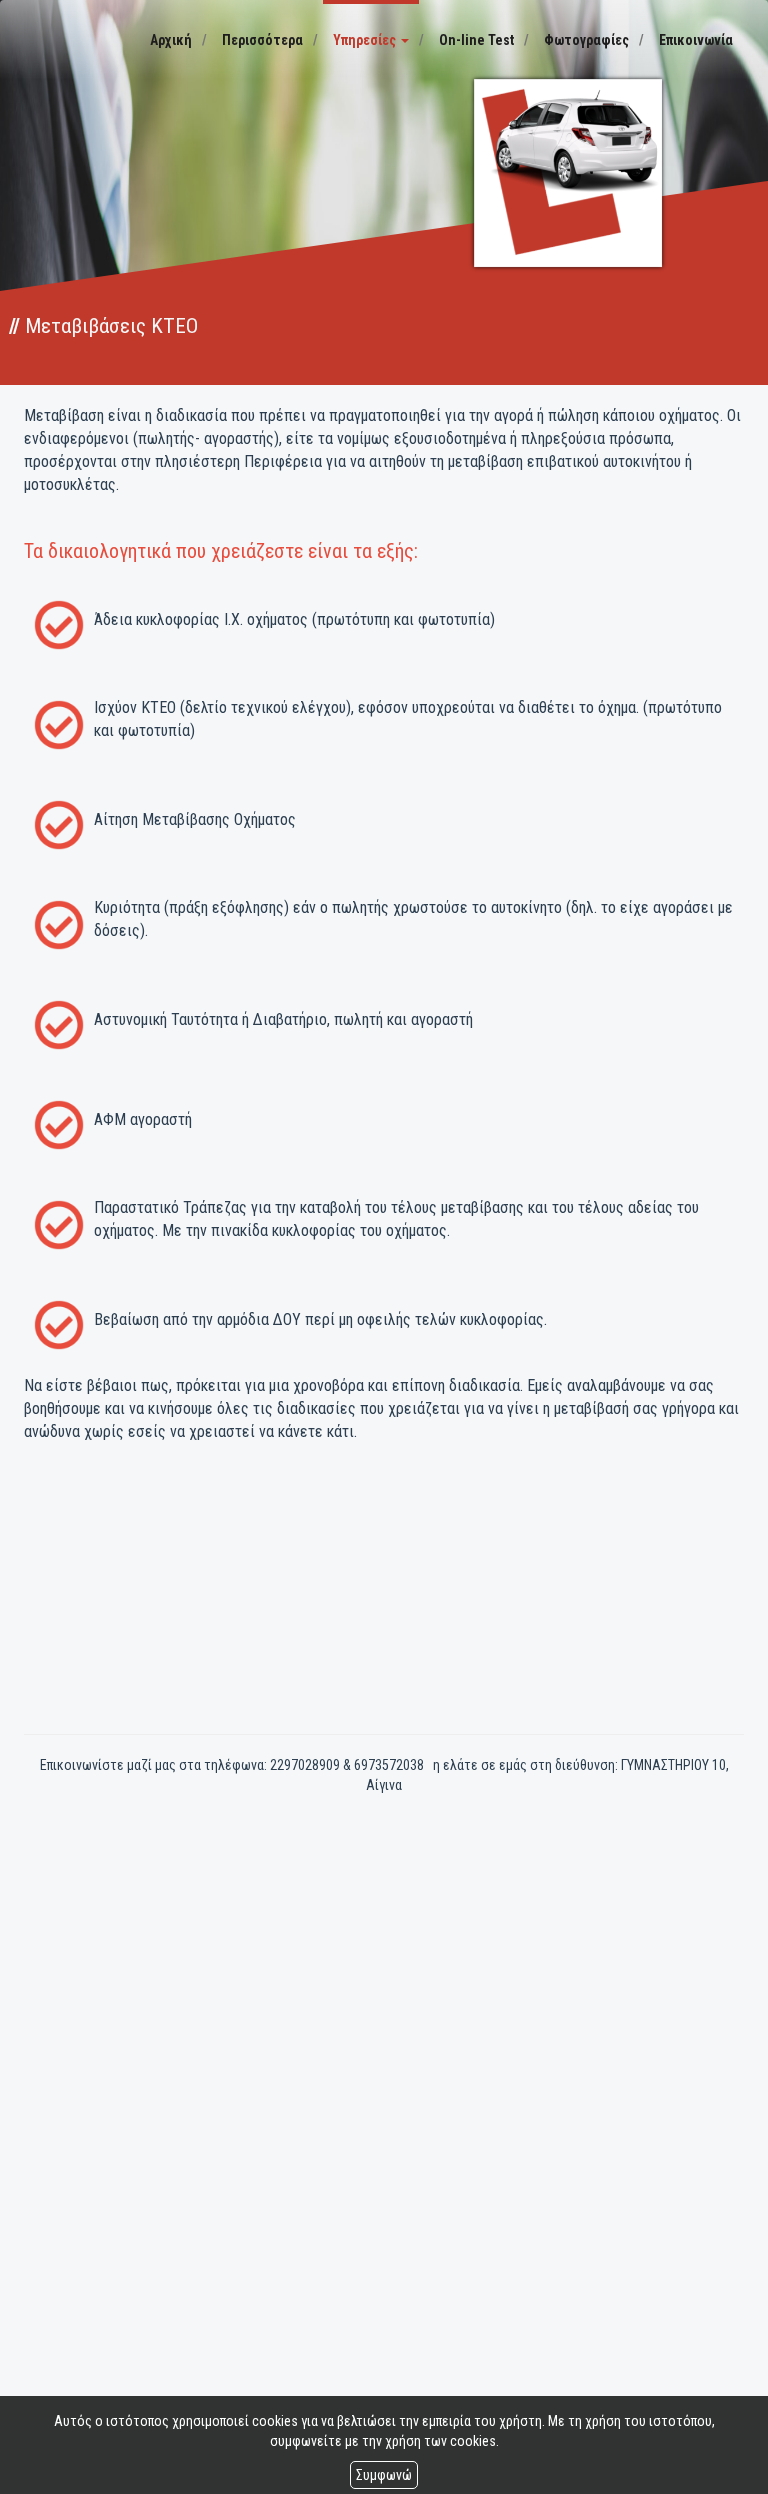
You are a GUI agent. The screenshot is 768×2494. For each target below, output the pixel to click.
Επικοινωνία (696, 40)
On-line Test (476, 40)
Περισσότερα (262, 40)
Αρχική (171, 40)
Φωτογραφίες (586, 40)
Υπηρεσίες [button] (366, 40)
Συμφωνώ (384, 2475)
